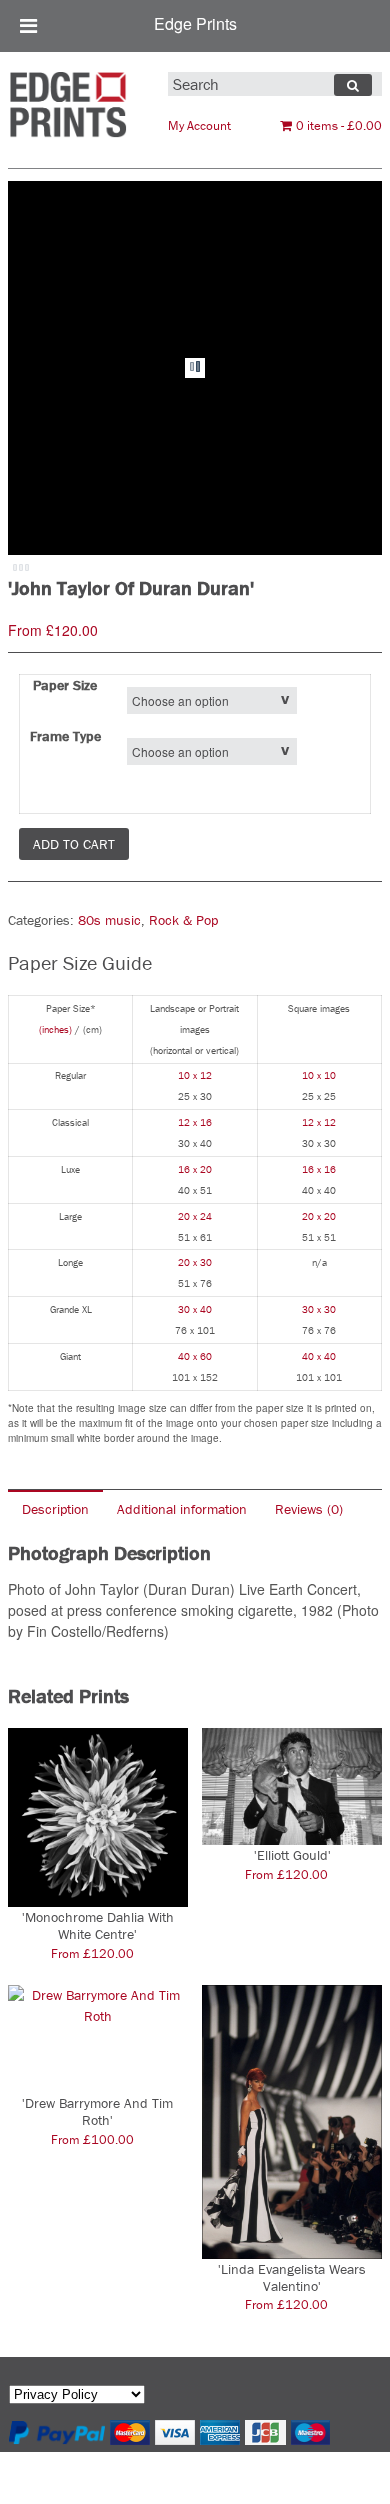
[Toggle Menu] (28, 26)
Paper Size (65, 685)
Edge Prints (195, 23)
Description (55, 1509)
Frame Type (65, 736)
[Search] (353, 85)
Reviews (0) (309, 1509)
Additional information (182, 1509)
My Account (199, 125)
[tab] (55, 1508)
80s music (109, 920)
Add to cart (74, 844)
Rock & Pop (183, 920)
